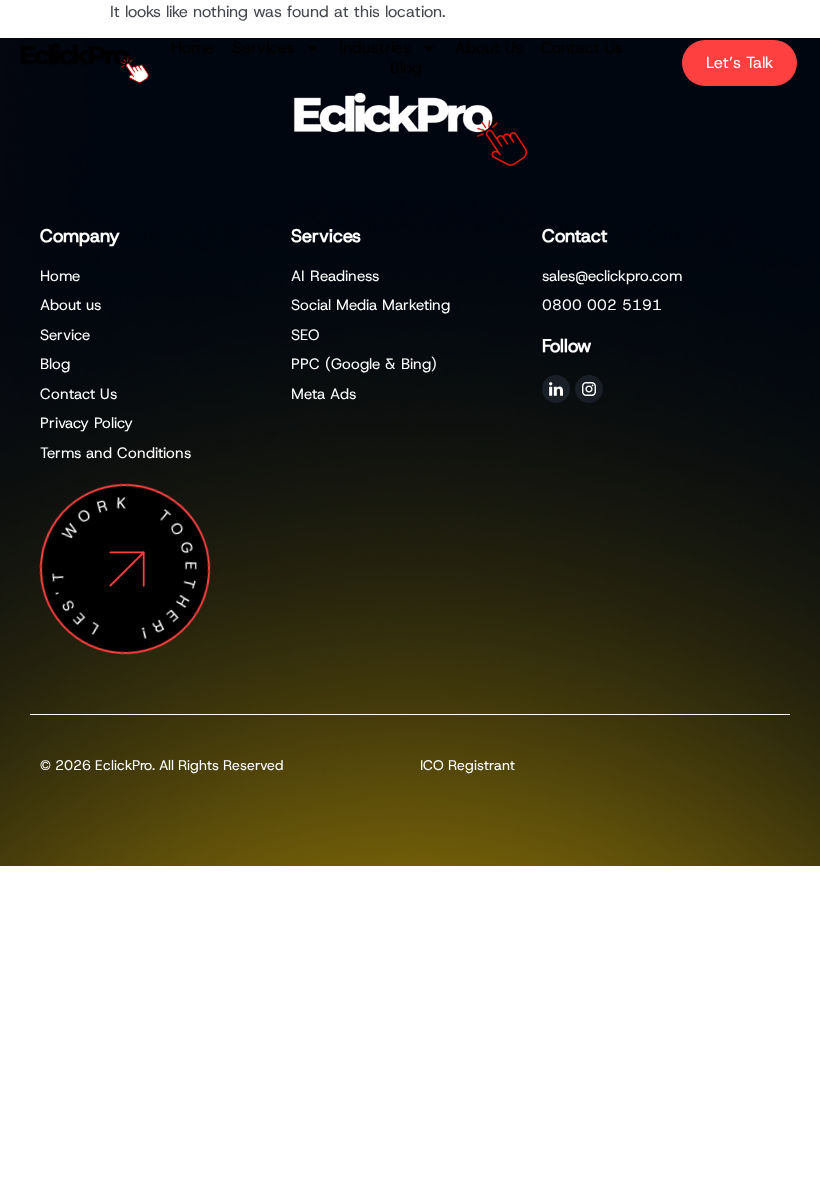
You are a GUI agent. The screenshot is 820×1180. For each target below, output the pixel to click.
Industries (375, 48)
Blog (406, 68)
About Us (489, 48)
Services (263, 48)
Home (192, 48)
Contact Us (582, 48)
